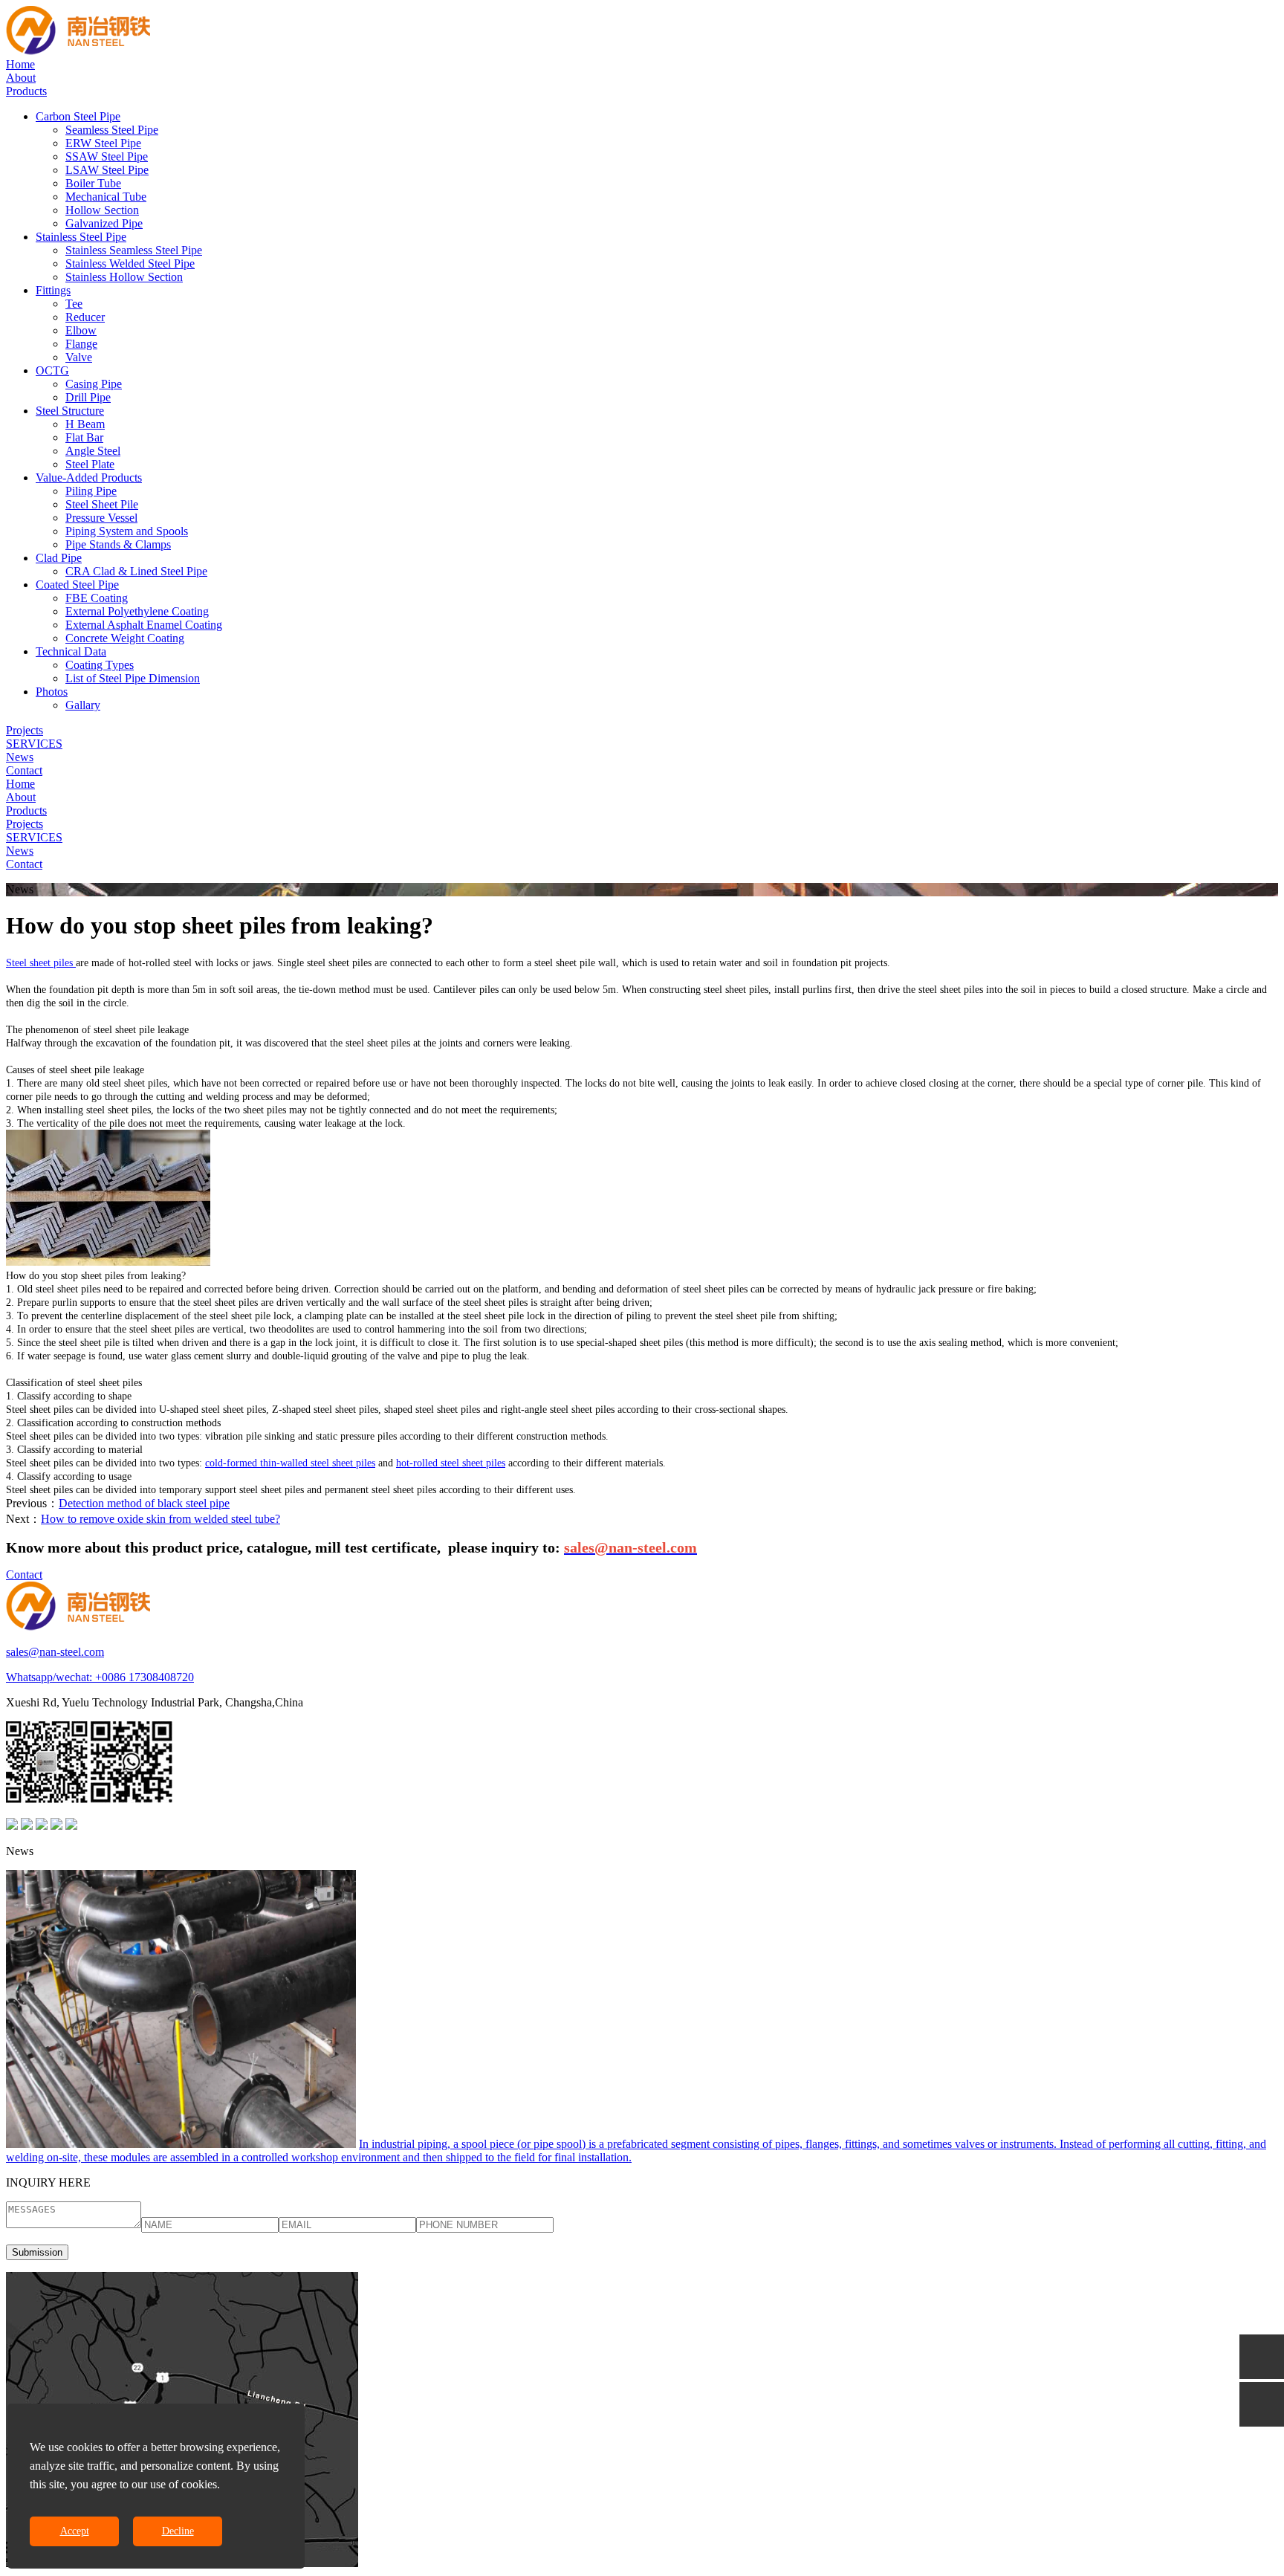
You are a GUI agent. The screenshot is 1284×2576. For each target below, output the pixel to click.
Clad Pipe (59, 558)
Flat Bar (84, 437)
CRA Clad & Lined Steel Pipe (136, 571)
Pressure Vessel (101, 518)
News (20, 757)
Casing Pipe (94, 384)
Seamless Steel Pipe (112, 130)
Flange (81, 344)
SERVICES (34, 744)
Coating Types (100, 665)
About (21, 78)
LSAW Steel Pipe (107, 170)
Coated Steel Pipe (77, 585)
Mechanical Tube (106, 197)
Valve (79, 357)
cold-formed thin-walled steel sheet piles (290, 1463)
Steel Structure (70, 411)
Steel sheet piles (41, 963)
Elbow (81, 330)
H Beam (85, 424)
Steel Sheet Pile (102, 504)
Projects (25, 730)
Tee (74, 304)
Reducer (85, 317)
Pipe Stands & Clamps (118, 544)
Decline (178, 2531)
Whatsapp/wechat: (51, 1677)
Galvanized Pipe (104, 223)
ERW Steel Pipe (103, 143)
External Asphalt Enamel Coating (144, 625)
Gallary (83, 705)
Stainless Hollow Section (124, 277)
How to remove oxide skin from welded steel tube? (160, 1519)
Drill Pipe (88, 397)
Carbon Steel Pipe (78, 116)
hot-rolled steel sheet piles (451, 1463)
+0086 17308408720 (145, 1677)
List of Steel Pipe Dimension (133, 678)
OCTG (52, 370)
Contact (24, 770)
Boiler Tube (93, 183)
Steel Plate (90, 464)
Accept (75, 2531)
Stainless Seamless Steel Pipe (134, 250)
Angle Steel (93, 451)
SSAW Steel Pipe (107, 156)
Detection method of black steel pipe (144, 1503)
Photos (52, 692)
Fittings (53, 290)
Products (26, 91)
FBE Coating (97, 598)
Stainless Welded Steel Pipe (130, 263)
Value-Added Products (89, 478)
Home (20, 64)
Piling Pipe (91, 491)
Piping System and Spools (127, 531)
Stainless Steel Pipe (81, 237)
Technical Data (71, 651)
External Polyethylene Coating (137, 611)
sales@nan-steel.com (55, 1652)
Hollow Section (102, 210)
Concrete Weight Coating (125, 638)
